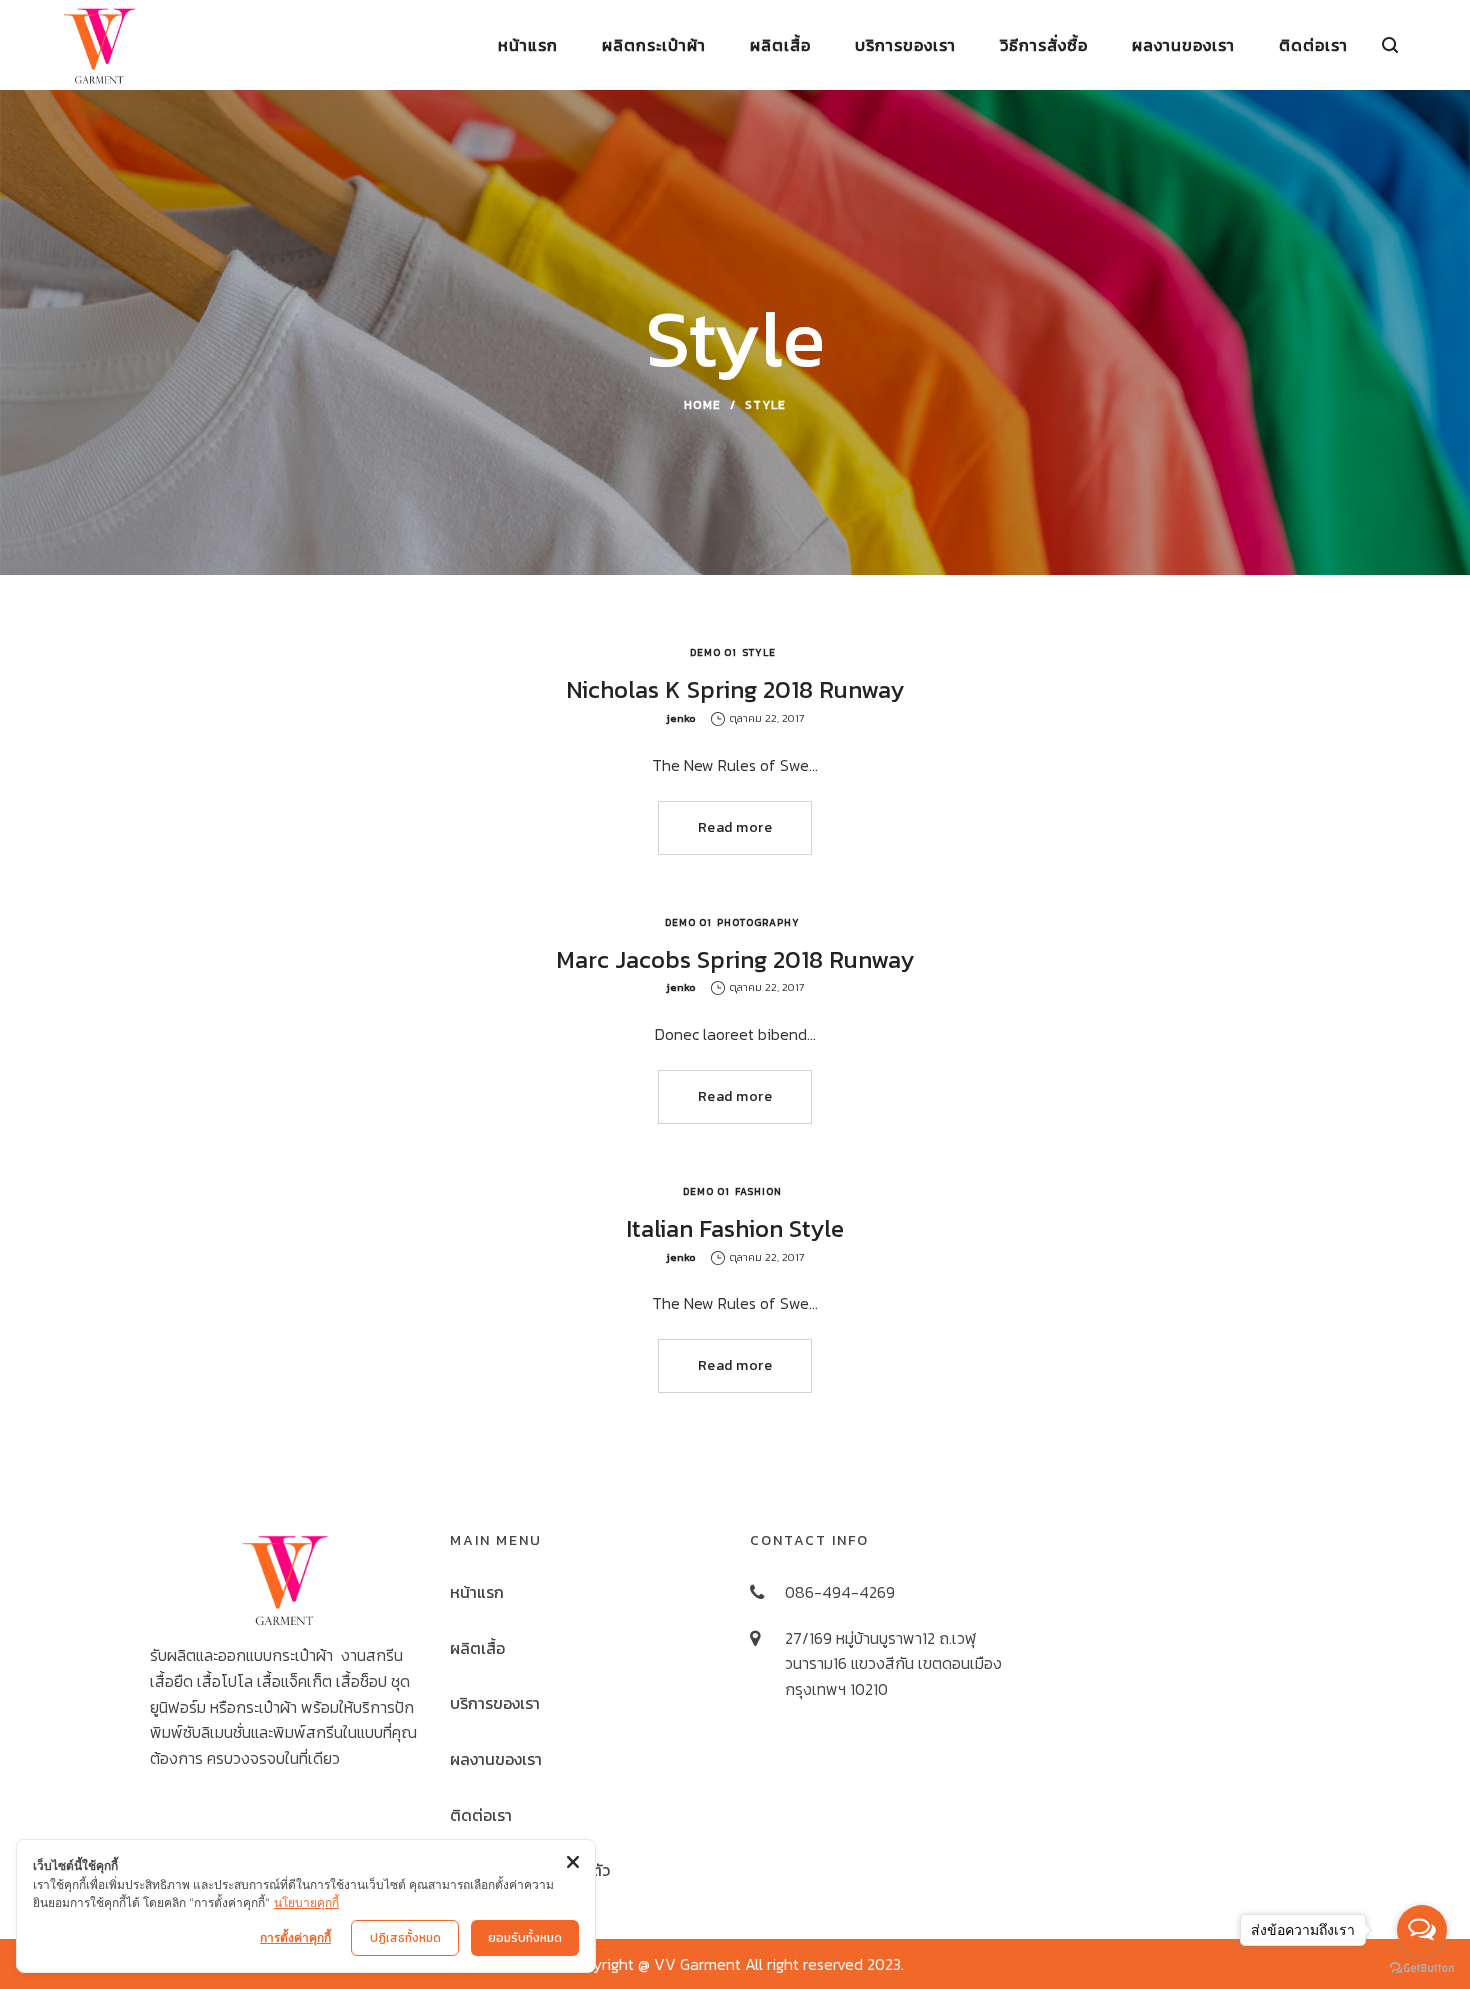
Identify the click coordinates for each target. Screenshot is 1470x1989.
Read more (735, 827)
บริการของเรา (495, 1703)
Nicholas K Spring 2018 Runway (735, 689)
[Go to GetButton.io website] (1422, 1968)
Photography (758, 922)
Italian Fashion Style (735, 1228)
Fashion (758, 1191)
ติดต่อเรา (481, 1815)
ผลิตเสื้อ (477, 1648)
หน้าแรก (477, 1592)
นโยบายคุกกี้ (306, 1902)
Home (702, 405)
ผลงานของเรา (496, 1759)
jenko (681, 718)
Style (759, 652)
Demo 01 (713, 652)
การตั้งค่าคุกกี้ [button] (295, 1937)
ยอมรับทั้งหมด (525, 1938)
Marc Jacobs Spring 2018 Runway (735, 959)
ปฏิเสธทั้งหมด (405, 1938)
